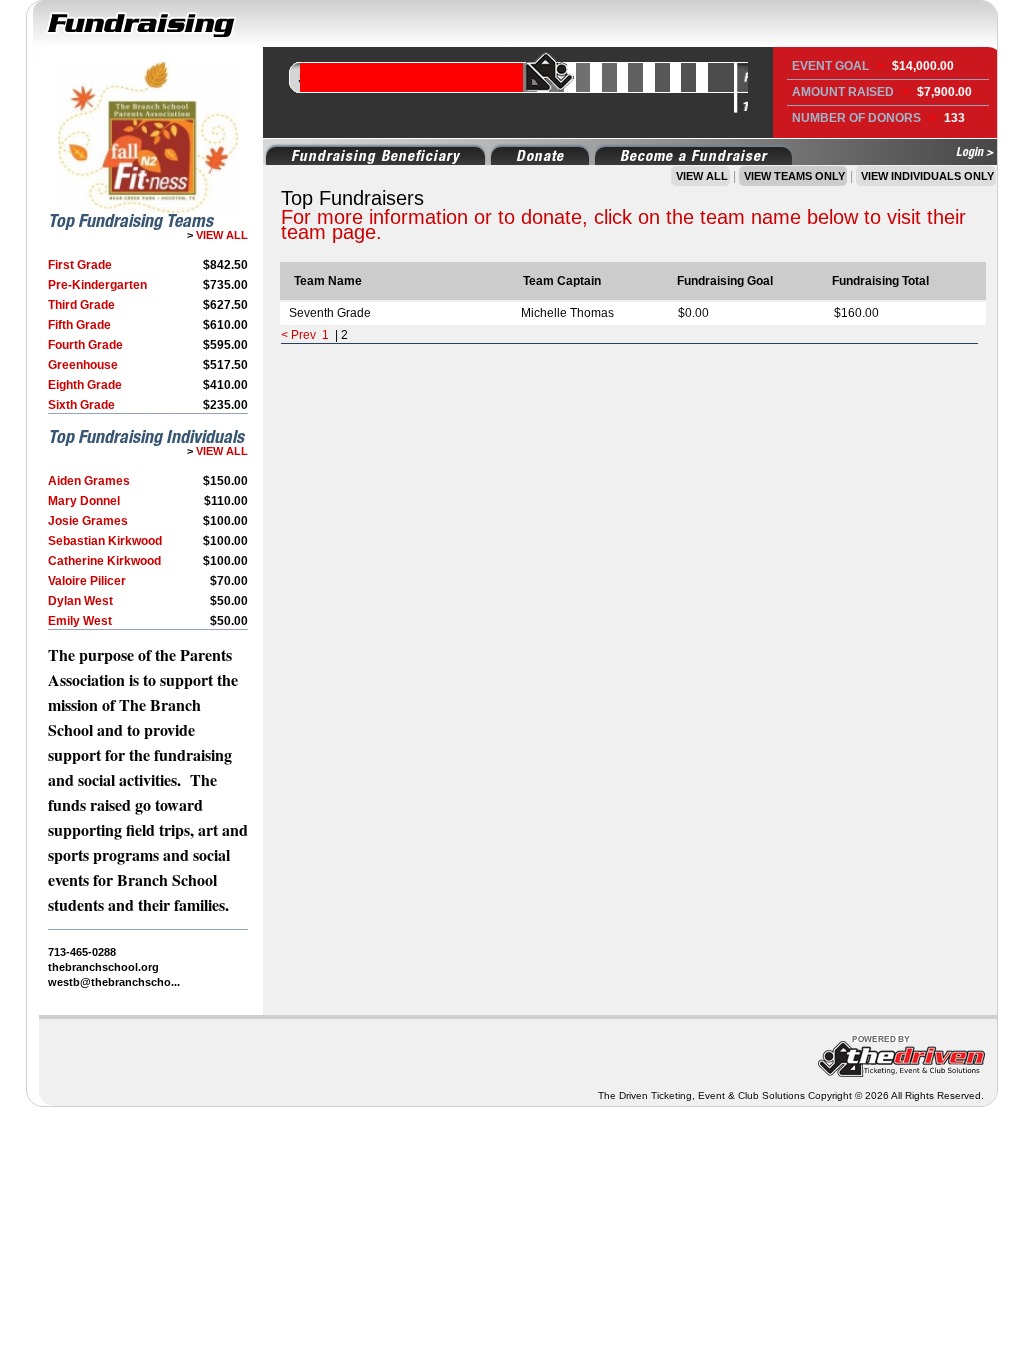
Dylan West (80, 601)
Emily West (80, 621)
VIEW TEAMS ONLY (793, 176)
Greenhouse (83, 365)
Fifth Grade (79, 325)
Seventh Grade (330, 313)
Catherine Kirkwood (104, 561)
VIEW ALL (220, 235)
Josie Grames (88, 521)
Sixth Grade (81, 405)
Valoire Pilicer (87, 581)
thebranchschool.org (103, 967)
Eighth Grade (85, 385)
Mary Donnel (84, 501)
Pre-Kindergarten (97, 285)
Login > (974, 151)
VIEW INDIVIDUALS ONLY (926, 176)
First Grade (80, 265)
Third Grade (81, 305)
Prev (303, 335)
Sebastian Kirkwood (105, 541)
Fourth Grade (85, 345)
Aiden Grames (89, 481)
